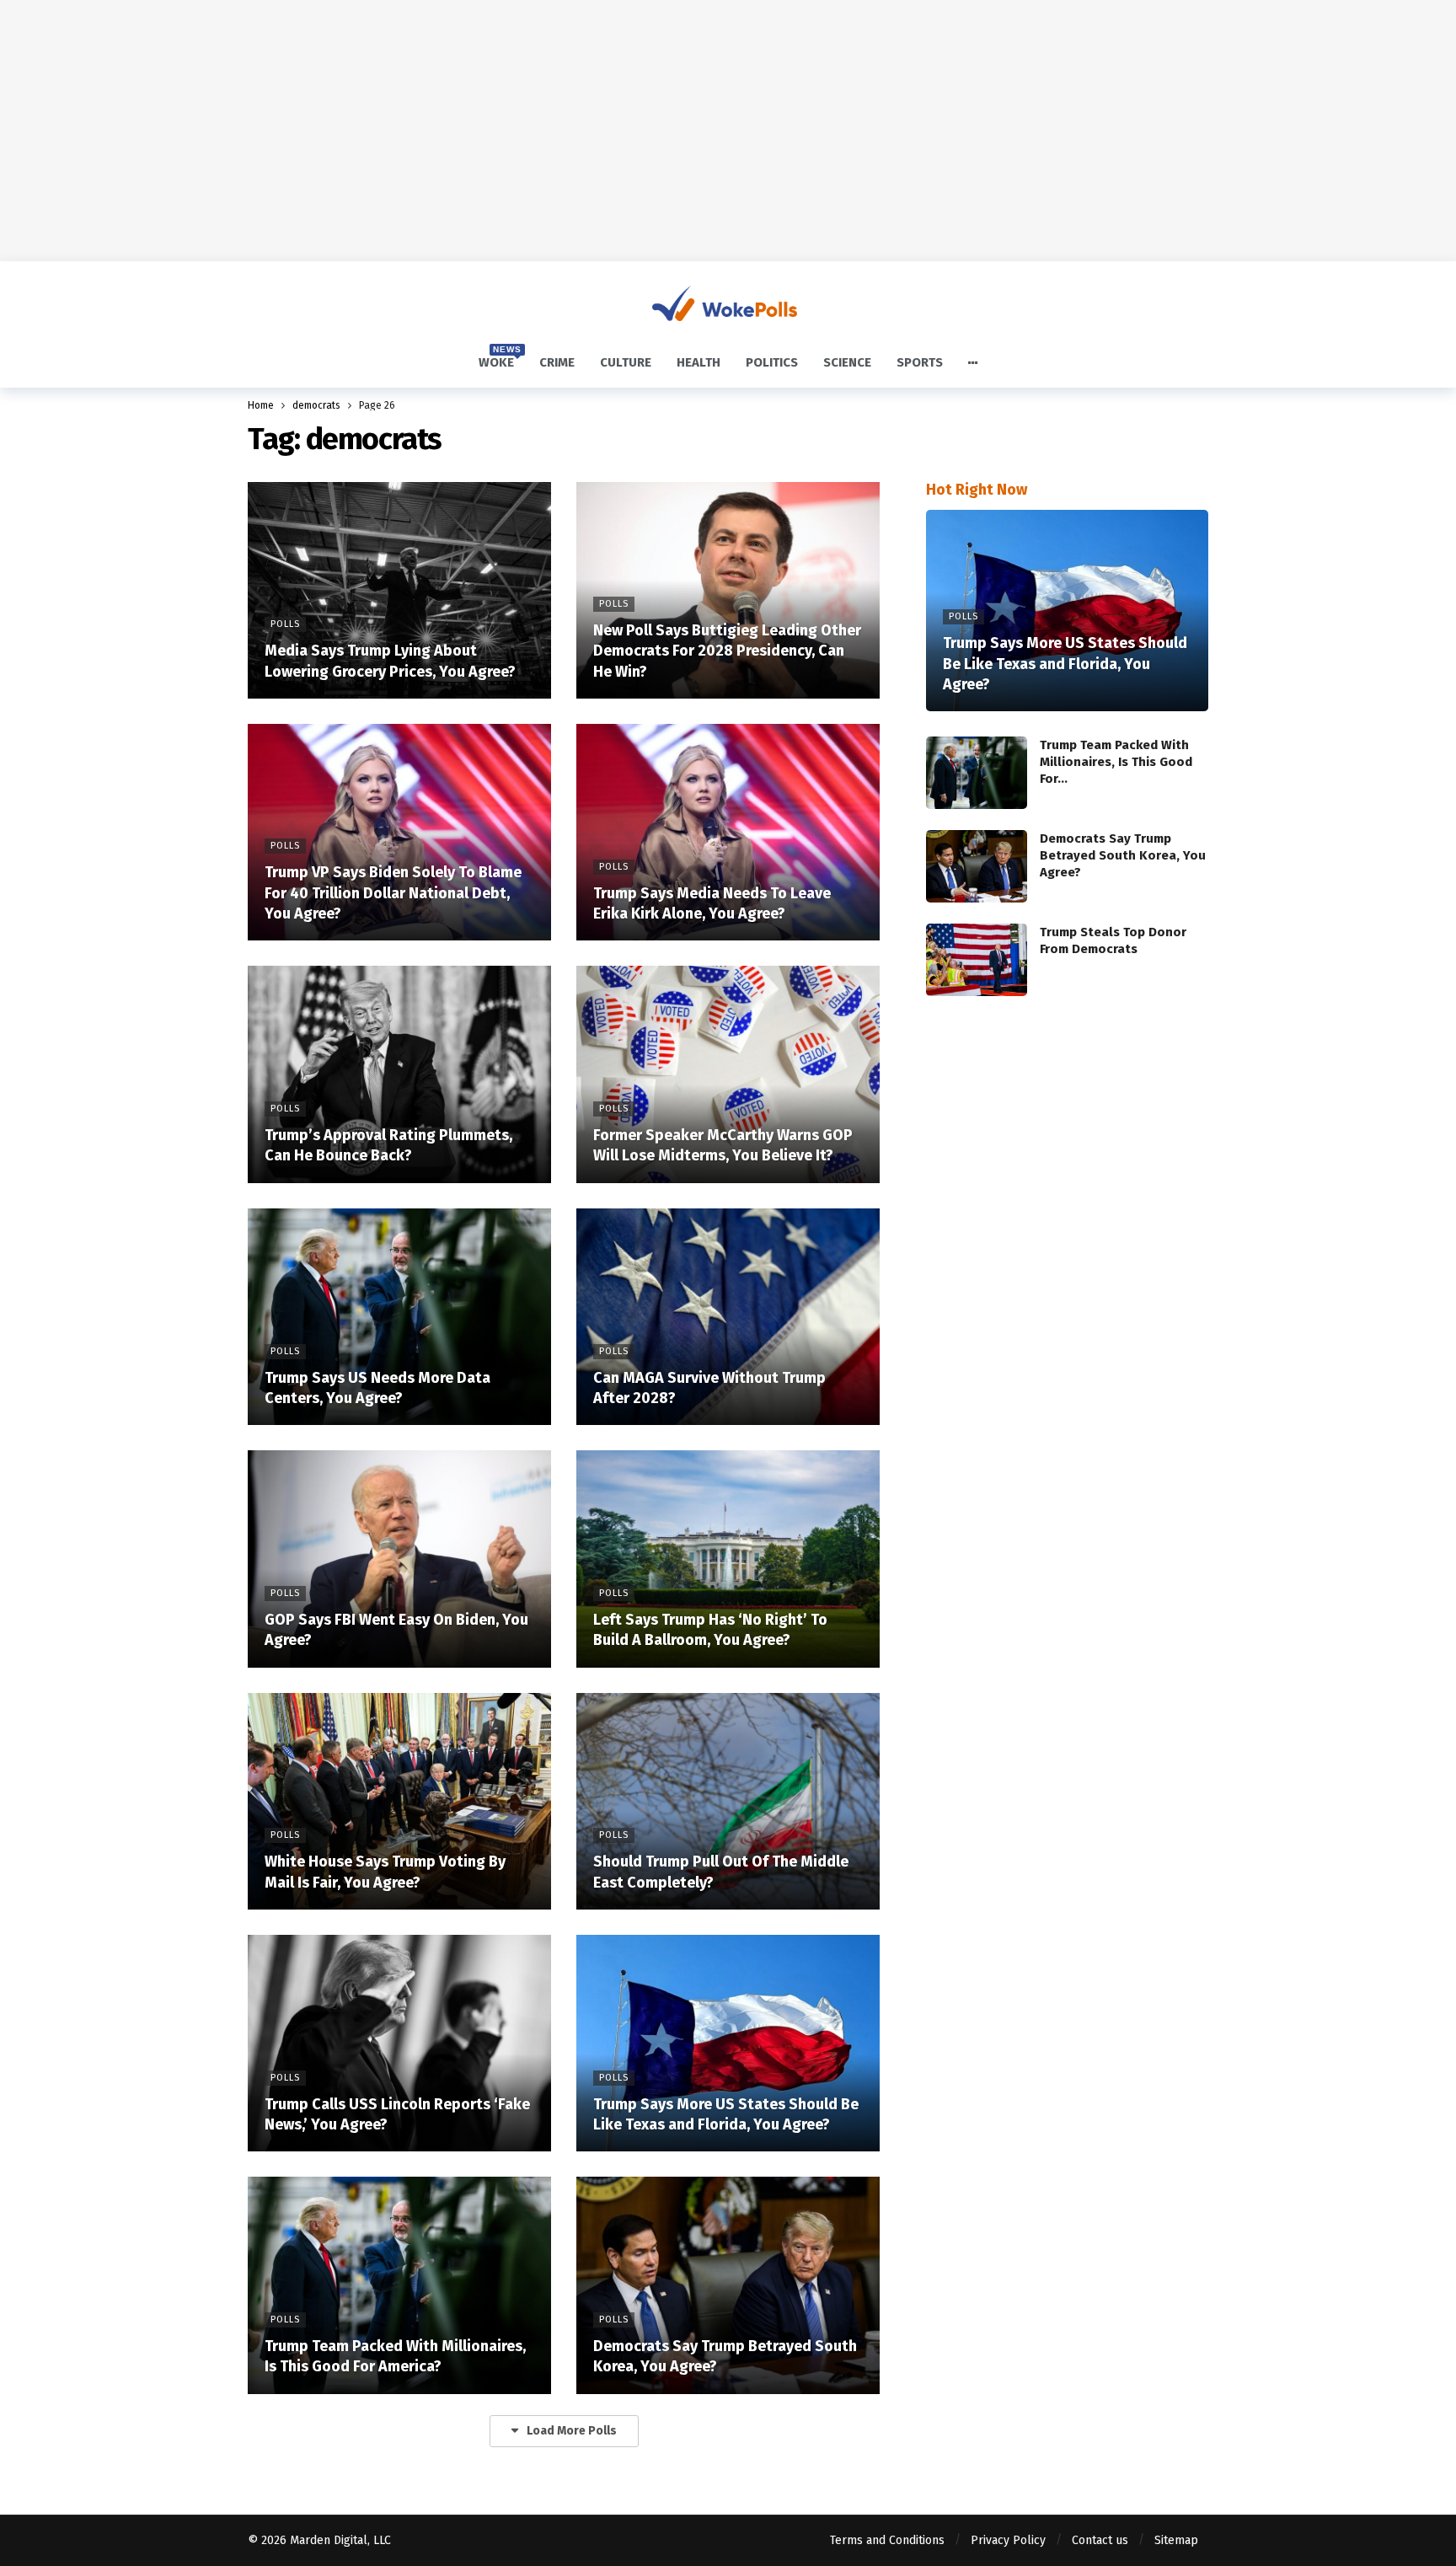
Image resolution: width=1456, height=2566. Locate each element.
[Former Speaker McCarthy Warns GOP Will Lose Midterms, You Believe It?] (728, 1074)
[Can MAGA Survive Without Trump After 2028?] (728, 1317)
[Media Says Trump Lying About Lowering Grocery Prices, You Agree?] (399, 590)
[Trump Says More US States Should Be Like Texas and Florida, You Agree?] (728, 2043)
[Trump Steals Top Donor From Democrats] (977, 960)
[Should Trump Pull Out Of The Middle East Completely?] (728, 1801)
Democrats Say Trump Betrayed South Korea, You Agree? (1123, 855)
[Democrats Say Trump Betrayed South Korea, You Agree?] (728, 2285)
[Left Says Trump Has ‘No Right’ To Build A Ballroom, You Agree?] (728, 1559)
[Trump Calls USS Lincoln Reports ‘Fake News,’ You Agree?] (399, 2043)
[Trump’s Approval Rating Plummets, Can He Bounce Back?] (399, 1074)
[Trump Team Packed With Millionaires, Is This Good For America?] (399, 2285)
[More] (973, 363)
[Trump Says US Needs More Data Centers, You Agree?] (399, 1317)
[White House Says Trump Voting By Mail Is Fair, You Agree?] (399, 1801)
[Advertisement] (728, 131)
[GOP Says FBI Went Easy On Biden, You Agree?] (399, 1559)
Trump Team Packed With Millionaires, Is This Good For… (1116, 762)
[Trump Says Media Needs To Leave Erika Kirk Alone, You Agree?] (728, 832)
